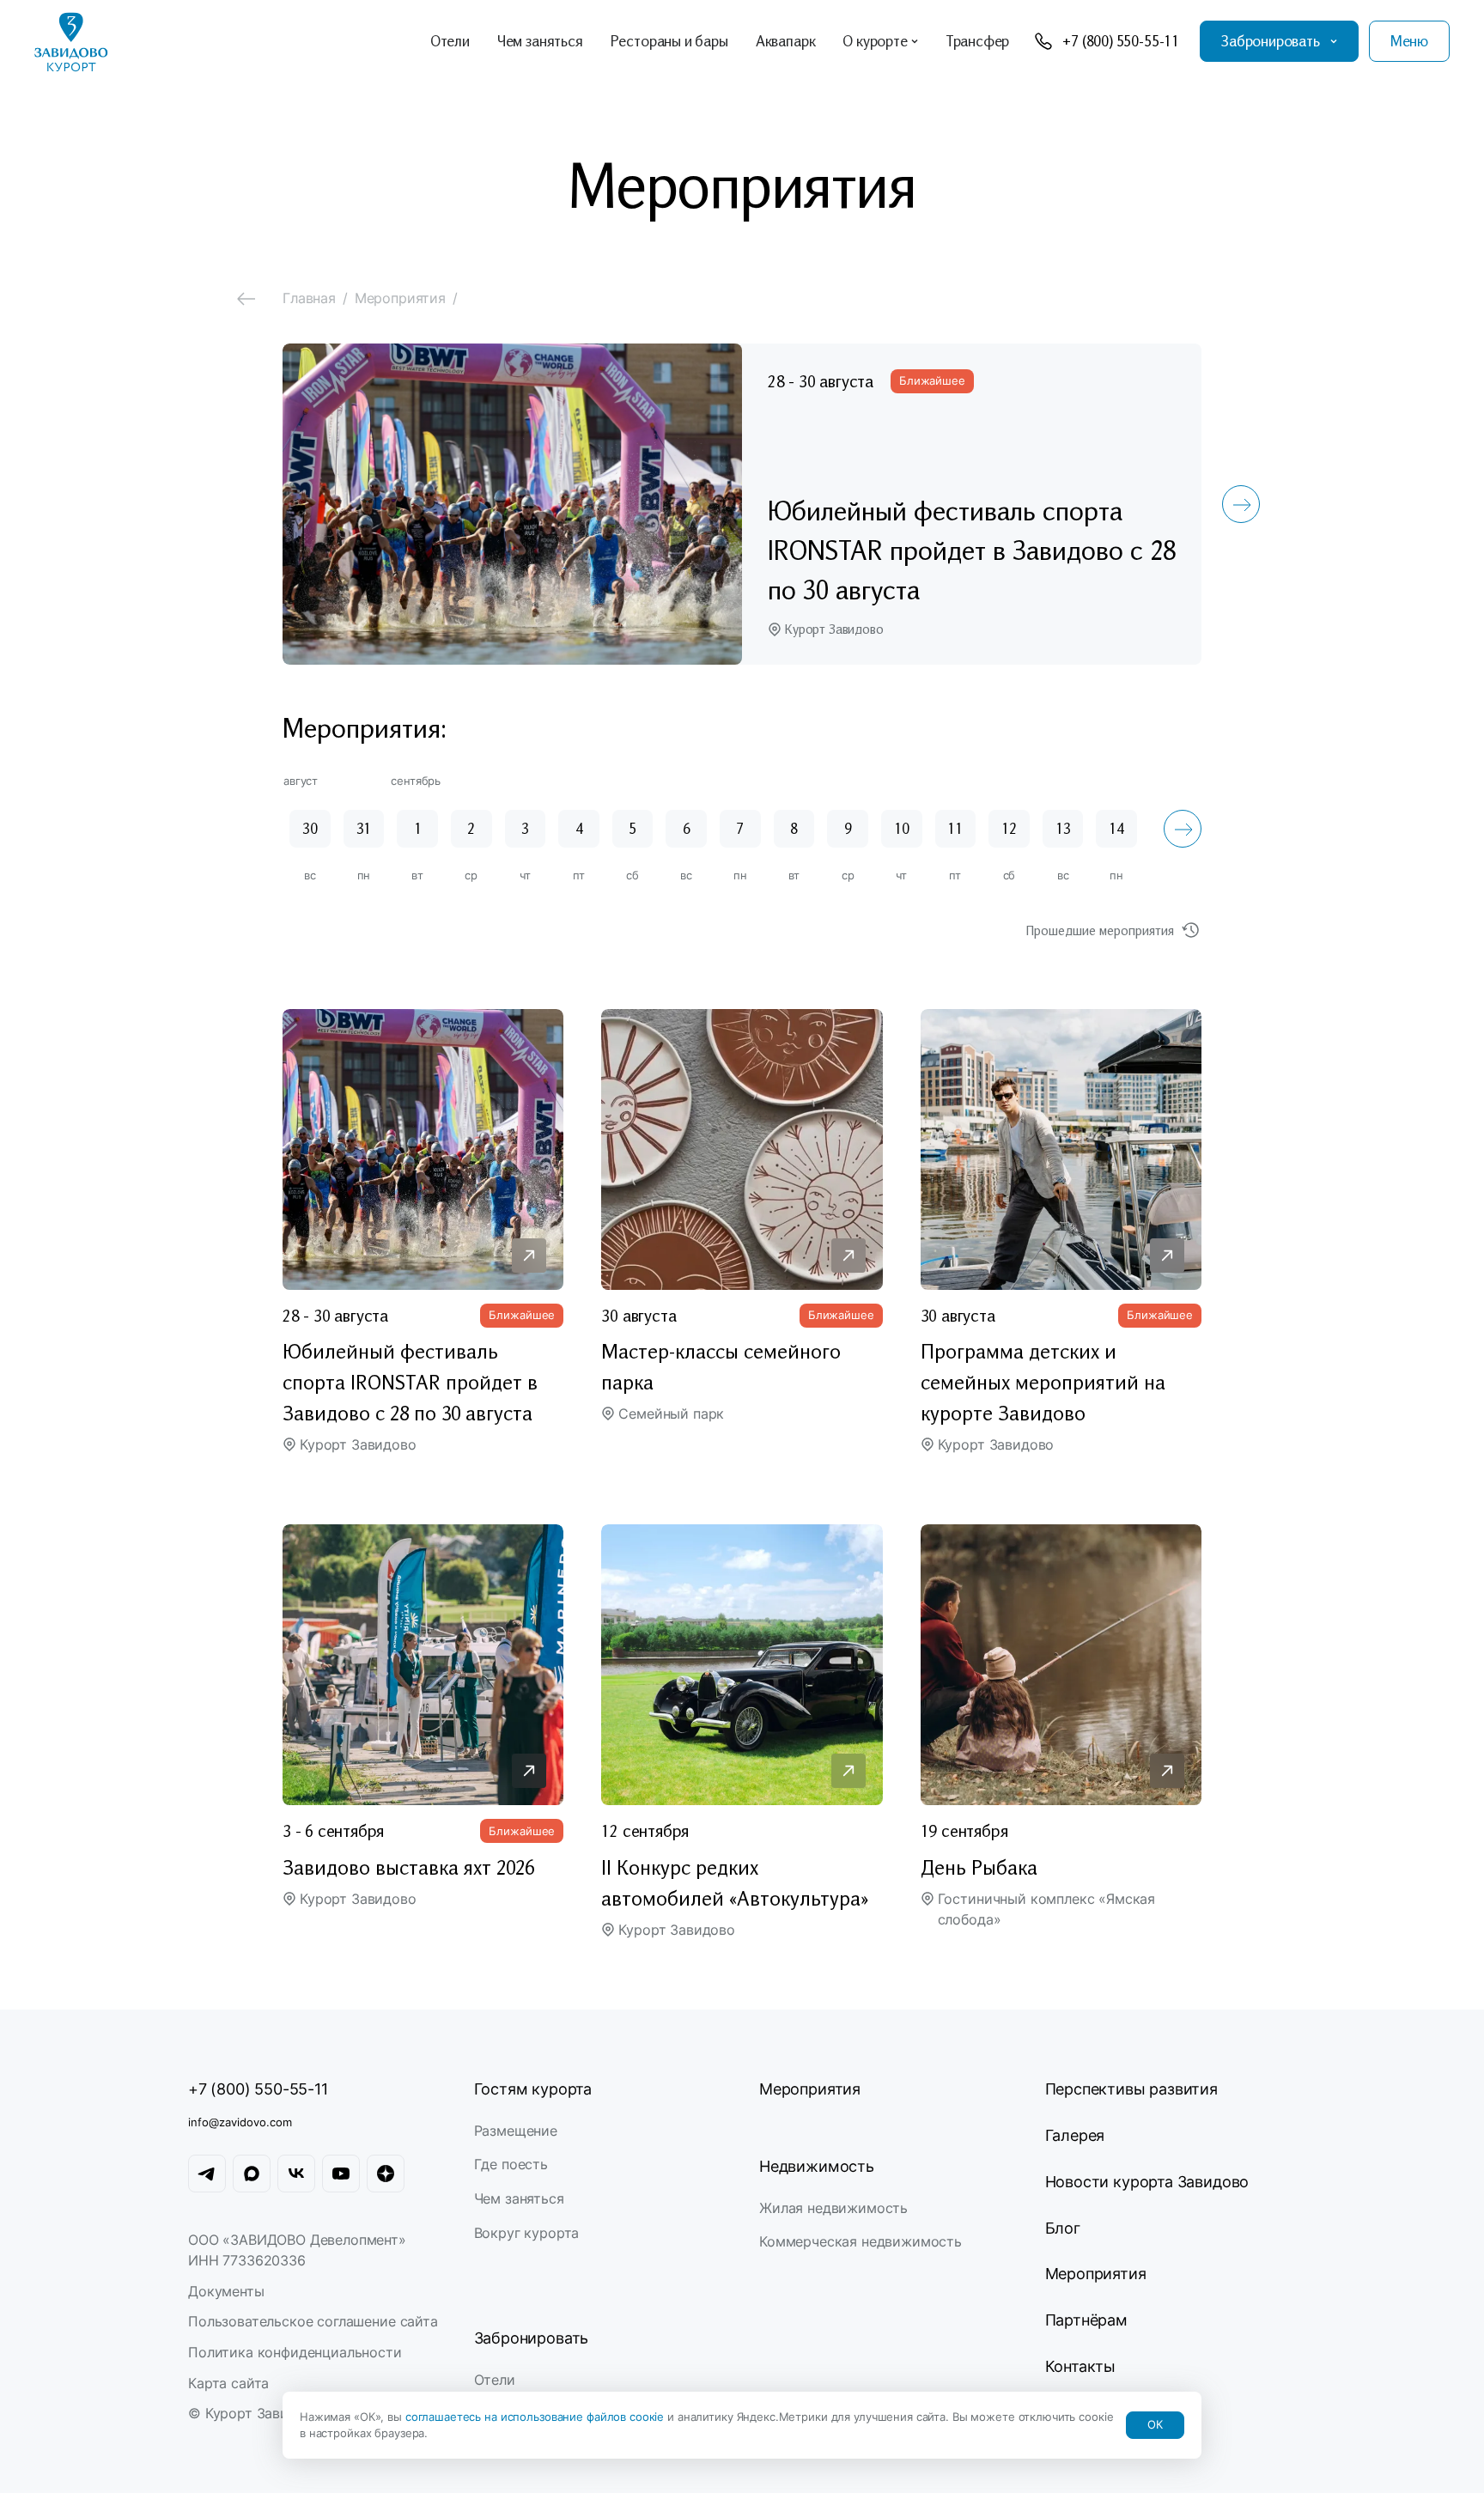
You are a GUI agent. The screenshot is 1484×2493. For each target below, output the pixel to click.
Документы (226, 2291)
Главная (309, 298)
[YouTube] (341, 2174)
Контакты (1081, 2366)
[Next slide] (1241, 504)
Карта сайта (228, 2383)
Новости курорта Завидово (1147, 2182)
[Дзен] (386, 2174)
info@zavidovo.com (240, 2122)
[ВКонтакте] (296, 2174)
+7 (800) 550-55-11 (258, 2089)
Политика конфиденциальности (295, 2352)
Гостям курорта (533, 2089)
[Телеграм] (207, 2174)
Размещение (516, 2131)
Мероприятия (810, 2089)
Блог (1063, 2228)
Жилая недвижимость (833, 2208)
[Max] (252, 2174)
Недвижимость (817, 2166)
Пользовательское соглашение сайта (313, 2321)
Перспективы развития (1131, 2089)
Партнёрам (1086, 2320)
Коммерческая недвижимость (861, 2241)
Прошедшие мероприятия (1100, 930)
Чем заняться (519, 2198)
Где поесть (511, 2164)
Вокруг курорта (527, 2233)
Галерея (1075, 2135)
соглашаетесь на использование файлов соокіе (536, 2417)
